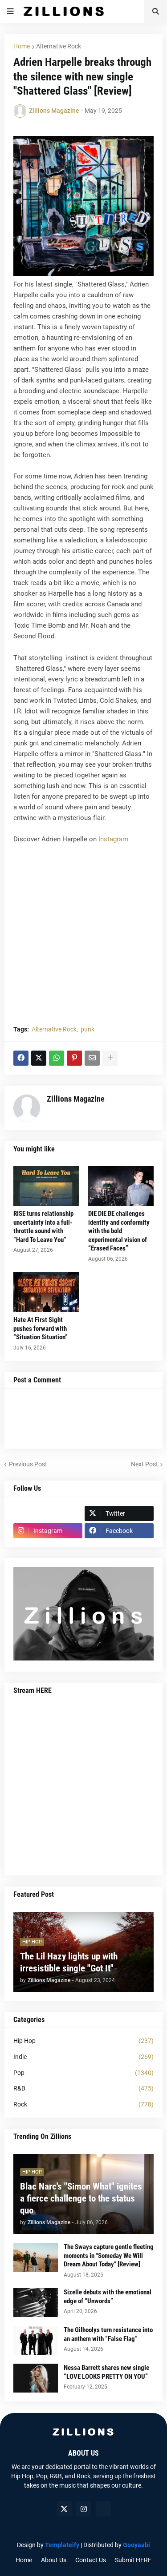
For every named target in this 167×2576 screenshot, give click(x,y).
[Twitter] (39, 1058)
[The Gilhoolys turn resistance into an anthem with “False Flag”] (36, 2340)
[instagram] (84, 2509)
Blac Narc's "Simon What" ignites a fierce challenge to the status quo (81, 2199)
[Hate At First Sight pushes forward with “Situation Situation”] (46, 1292)
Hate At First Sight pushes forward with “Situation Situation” (41, 1328)
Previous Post (28, 1464)
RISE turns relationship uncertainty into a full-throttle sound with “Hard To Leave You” (43, 1227)
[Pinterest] (74, 1058)
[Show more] (110, 1058)
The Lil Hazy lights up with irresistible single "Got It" (69, 1962)
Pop (83, 2073)
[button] (10, 12)
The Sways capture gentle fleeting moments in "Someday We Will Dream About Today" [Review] (109, 2255)
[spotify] (103, 2509)
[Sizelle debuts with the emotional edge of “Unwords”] (36, 2303)
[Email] (92, 1058)
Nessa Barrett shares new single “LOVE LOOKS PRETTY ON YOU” (106, 2372)
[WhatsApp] (57, 1058)
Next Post (145, 1464)
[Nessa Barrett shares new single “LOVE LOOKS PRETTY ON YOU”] (36, 2378)
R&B (83, 2088)
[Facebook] (21, 1058)
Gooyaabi (136, 2545)
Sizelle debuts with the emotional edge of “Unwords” (108, 2297)
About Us (54, 2560)
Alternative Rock (59, 46)
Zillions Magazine (76, 1099)
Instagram (113, 839)
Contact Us (91, 2560)
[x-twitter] (64, 2509)
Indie (83, 2057)
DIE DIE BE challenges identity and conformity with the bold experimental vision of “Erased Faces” (119, 1231)
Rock (83, 2104)
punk (88, 1029)
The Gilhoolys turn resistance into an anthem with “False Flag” (108, 2334)
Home (22, 46)
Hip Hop (83, 2041)
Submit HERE (133, 2560)
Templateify (62, 2545)
